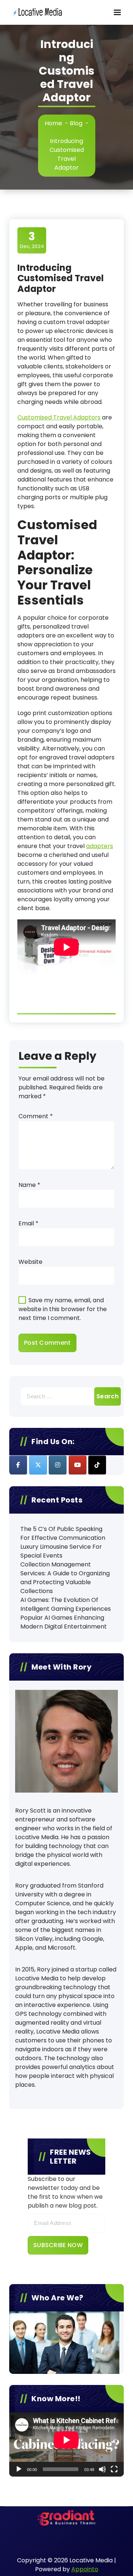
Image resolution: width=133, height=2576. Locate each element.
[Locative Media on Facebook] (18, 1465)
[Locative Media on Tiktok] (97, 1465)
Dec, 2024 (32, 240)
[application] (66, 2444)
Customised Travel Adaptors (59, 417)
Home (53, 123)
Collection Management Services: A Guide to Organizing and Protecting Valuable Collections (65, 1578)
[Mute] (102, 2469)
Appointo (85, 2569)
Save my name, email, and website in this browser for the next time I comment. (63, 1309)
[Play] (19, 2469)
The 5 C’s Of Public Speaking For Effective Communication (63, 1533)
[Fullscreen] (114, 2469)
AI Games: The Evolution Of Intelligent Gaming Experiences (66, 1604)
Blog (76, 123)
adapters (100, 846)
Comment (36, 1116)
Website (30, 1262)
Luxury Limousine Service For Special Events (61, 1551)
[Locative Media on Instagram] (58, 1465)
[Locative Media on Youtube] (78, 1465)
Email (28, 1223)
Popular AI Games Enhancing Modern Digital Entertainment (64, 1622)
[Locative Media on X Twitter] (38, 1465)
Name (29, 1185)
